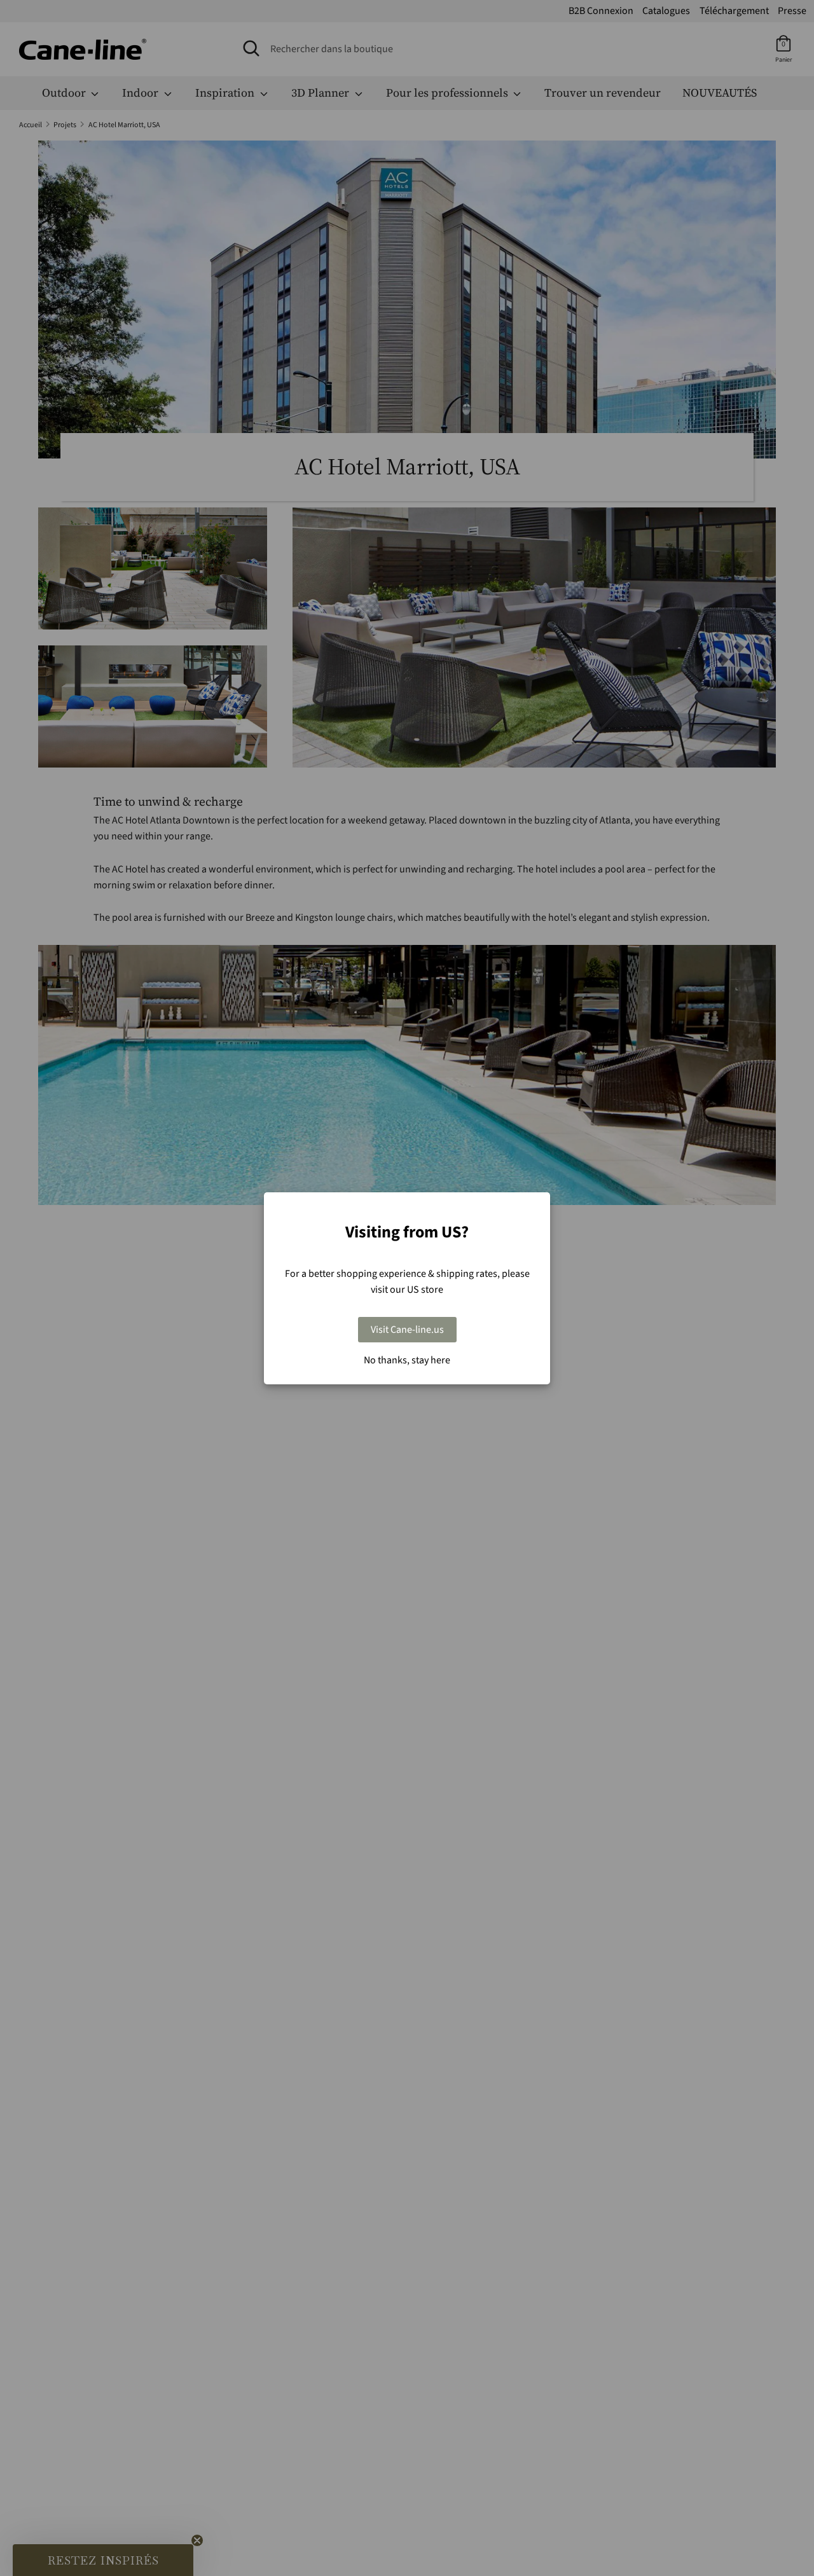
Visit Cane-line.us (407, 1330)
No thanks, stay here (407, 1360)
